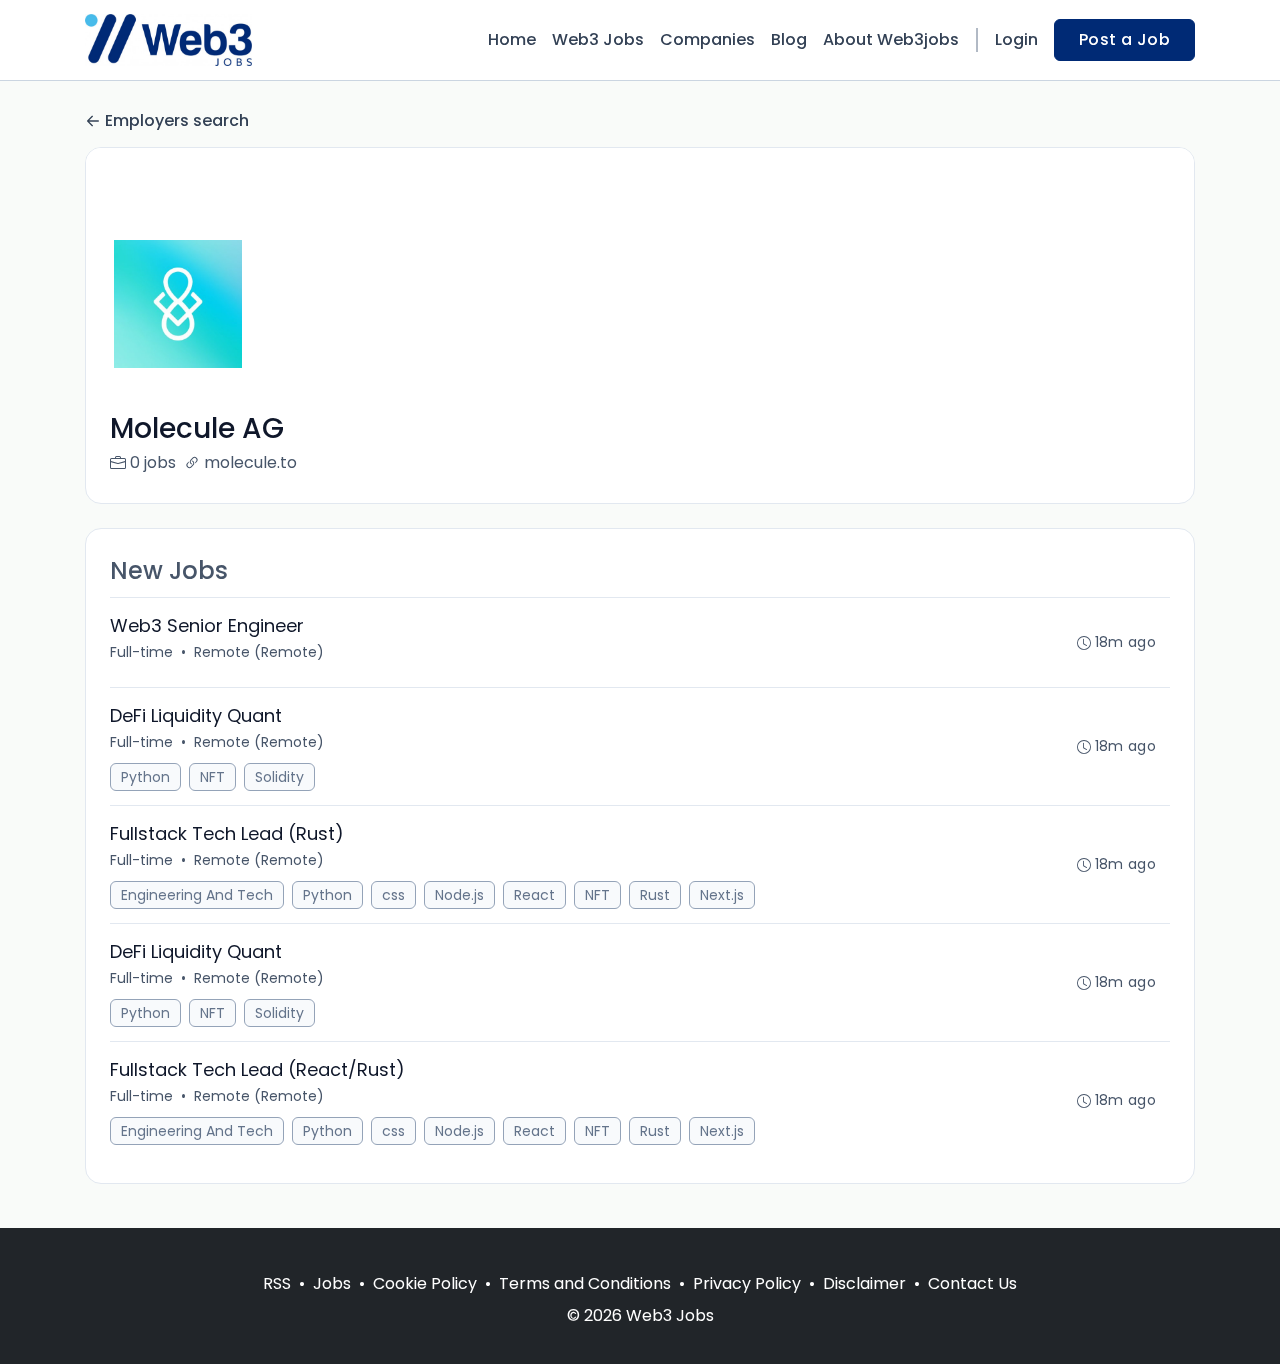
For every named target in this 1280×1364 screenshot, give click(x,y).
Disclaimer (864, 1283)
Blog (789, 39)
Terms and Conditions (585, 1283)
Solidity (279, 777)
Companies (707, 39)
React (534, 895)
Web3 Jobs (598, 39)
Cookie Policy (425, 1283)
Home (512, 39)
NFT (212, 777)
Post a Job (1124, 39)
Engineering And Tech (197, 895)
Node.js (459, 895)
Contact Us (972, 1283)
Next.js (722, 895)
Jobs (332, 1283)
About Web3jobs (891, 39)
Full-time (141, 652)
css (393, 895)
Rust (655, 895)
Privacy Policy (747, 1283)
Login (1016, 39)
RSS (277, 1283)
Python (145, 777)
